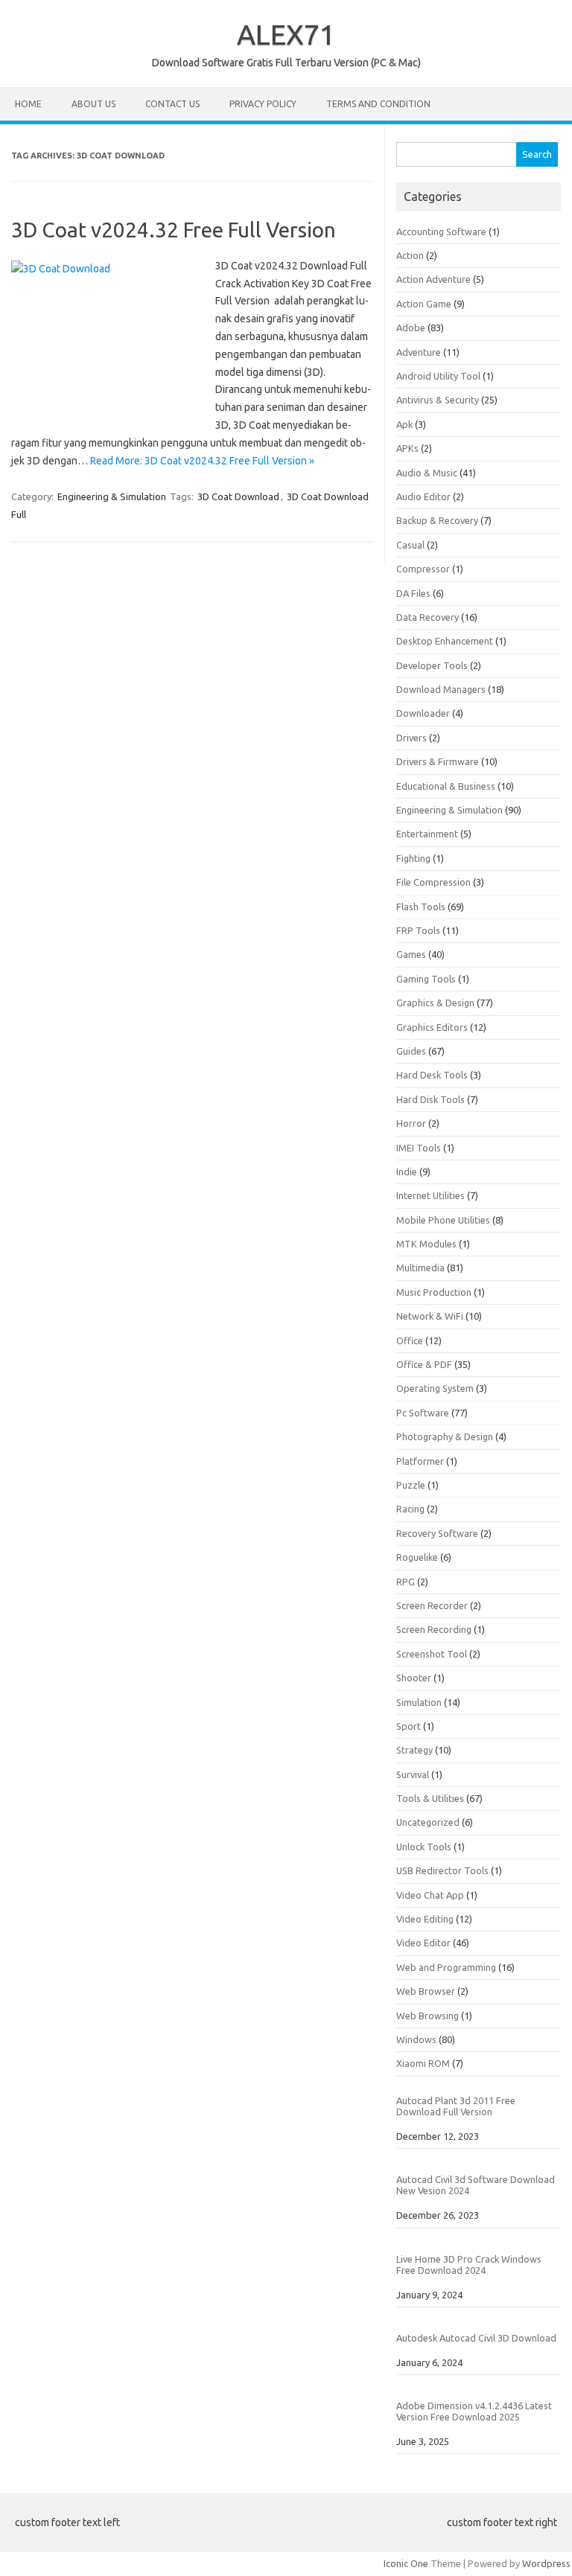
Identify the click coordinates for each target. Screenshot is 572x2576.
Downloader (423, 713)
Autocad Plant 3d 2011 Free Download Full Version (456, 2106)
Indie (407, 1172)
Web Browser (426, 1991)
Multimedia (420, 1268)
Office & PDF (424, 1364)
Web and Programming (446, 1967)
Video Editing (425, 1919)
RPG (406, 1582)
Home (28, 104)
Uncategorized (428, 1822)
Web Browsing (428, 2016)
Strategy (414, 1750)
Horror (411, 1123)
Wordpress (546, 2563)
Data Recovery (428, 617)
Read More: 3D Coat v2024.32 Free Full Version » (202, 461)
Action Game (424, 304)
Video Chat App (430, 1895)
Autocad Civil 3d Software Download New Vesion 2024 (476, 2185)
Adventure (419, 352)
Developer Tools (432, 665)
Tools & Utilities (430, 1798)
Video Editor (423, 1943)
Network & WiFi (430, 1316)
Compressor (423, 569)
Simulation (419, 1702)
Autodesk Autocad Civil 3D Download (476, 2338)
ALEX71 (286, 34)
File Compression (433, 882)
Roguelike (417, 1557)
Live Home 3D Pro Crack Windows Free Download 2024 (469, 2265)
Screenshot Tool (432, 1654)
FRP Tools (418, 930)
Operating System (435, 1388)
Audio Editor (423, 496)
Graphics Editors (432, 1027)
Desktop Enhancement (445, 641)
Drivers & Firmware (438, 761)
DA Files (413, 593)
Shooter (414, 1678)
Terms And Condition (378, 104)
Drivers (411, 738)
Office (410, 1340)
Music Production (434, 1292)
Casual (410, 545)
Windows (416, 2039)
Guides (411, 1051)
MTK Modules (426, 1244)
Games (411, 954)
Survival (413, 1774)
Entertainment (427, 834)
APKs (407, 448)
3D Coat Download (238, 496)
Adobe (411, 327)
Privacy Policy (263, 104)
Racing (410, 1509)
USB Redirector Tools (442, 1870)
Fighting (413, 858)
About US (93, 104)
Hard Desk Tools (432, 1075)
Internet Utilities (430, 1195)
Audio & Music (427, 473)
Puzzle (411, 1485)
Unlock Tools (424, 1847)
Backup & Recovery (437, 520)
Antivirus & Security (438, 400)
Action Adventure (433, 279)
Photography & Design (445, 1436)
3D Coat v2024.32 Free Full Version (174, 230)
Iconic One (406, 2563)
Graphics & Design (435, 1003)
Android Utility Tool (438, 376)
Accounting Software (441, 231)
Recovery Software (437, 1533)
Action (410, 255)
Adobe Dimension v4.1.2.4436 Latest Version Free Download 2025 (474, 2411)
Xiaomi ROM (423, 2063)
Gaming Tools (426, 979)
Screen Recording (434, 1629)
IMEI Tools (419, 1148)
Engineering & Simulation (112, 496)
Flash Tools (421, 907)
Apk (404, 424)
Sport (409, 1726)
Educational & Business (446, 786)
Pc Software (423, 1413)
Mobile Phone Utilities (443, 1220)
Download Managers (441, 689)
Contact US (172, 104)
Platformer (420, 1461)
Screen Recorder (432, 1605)
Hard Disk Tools (430, 1099)
